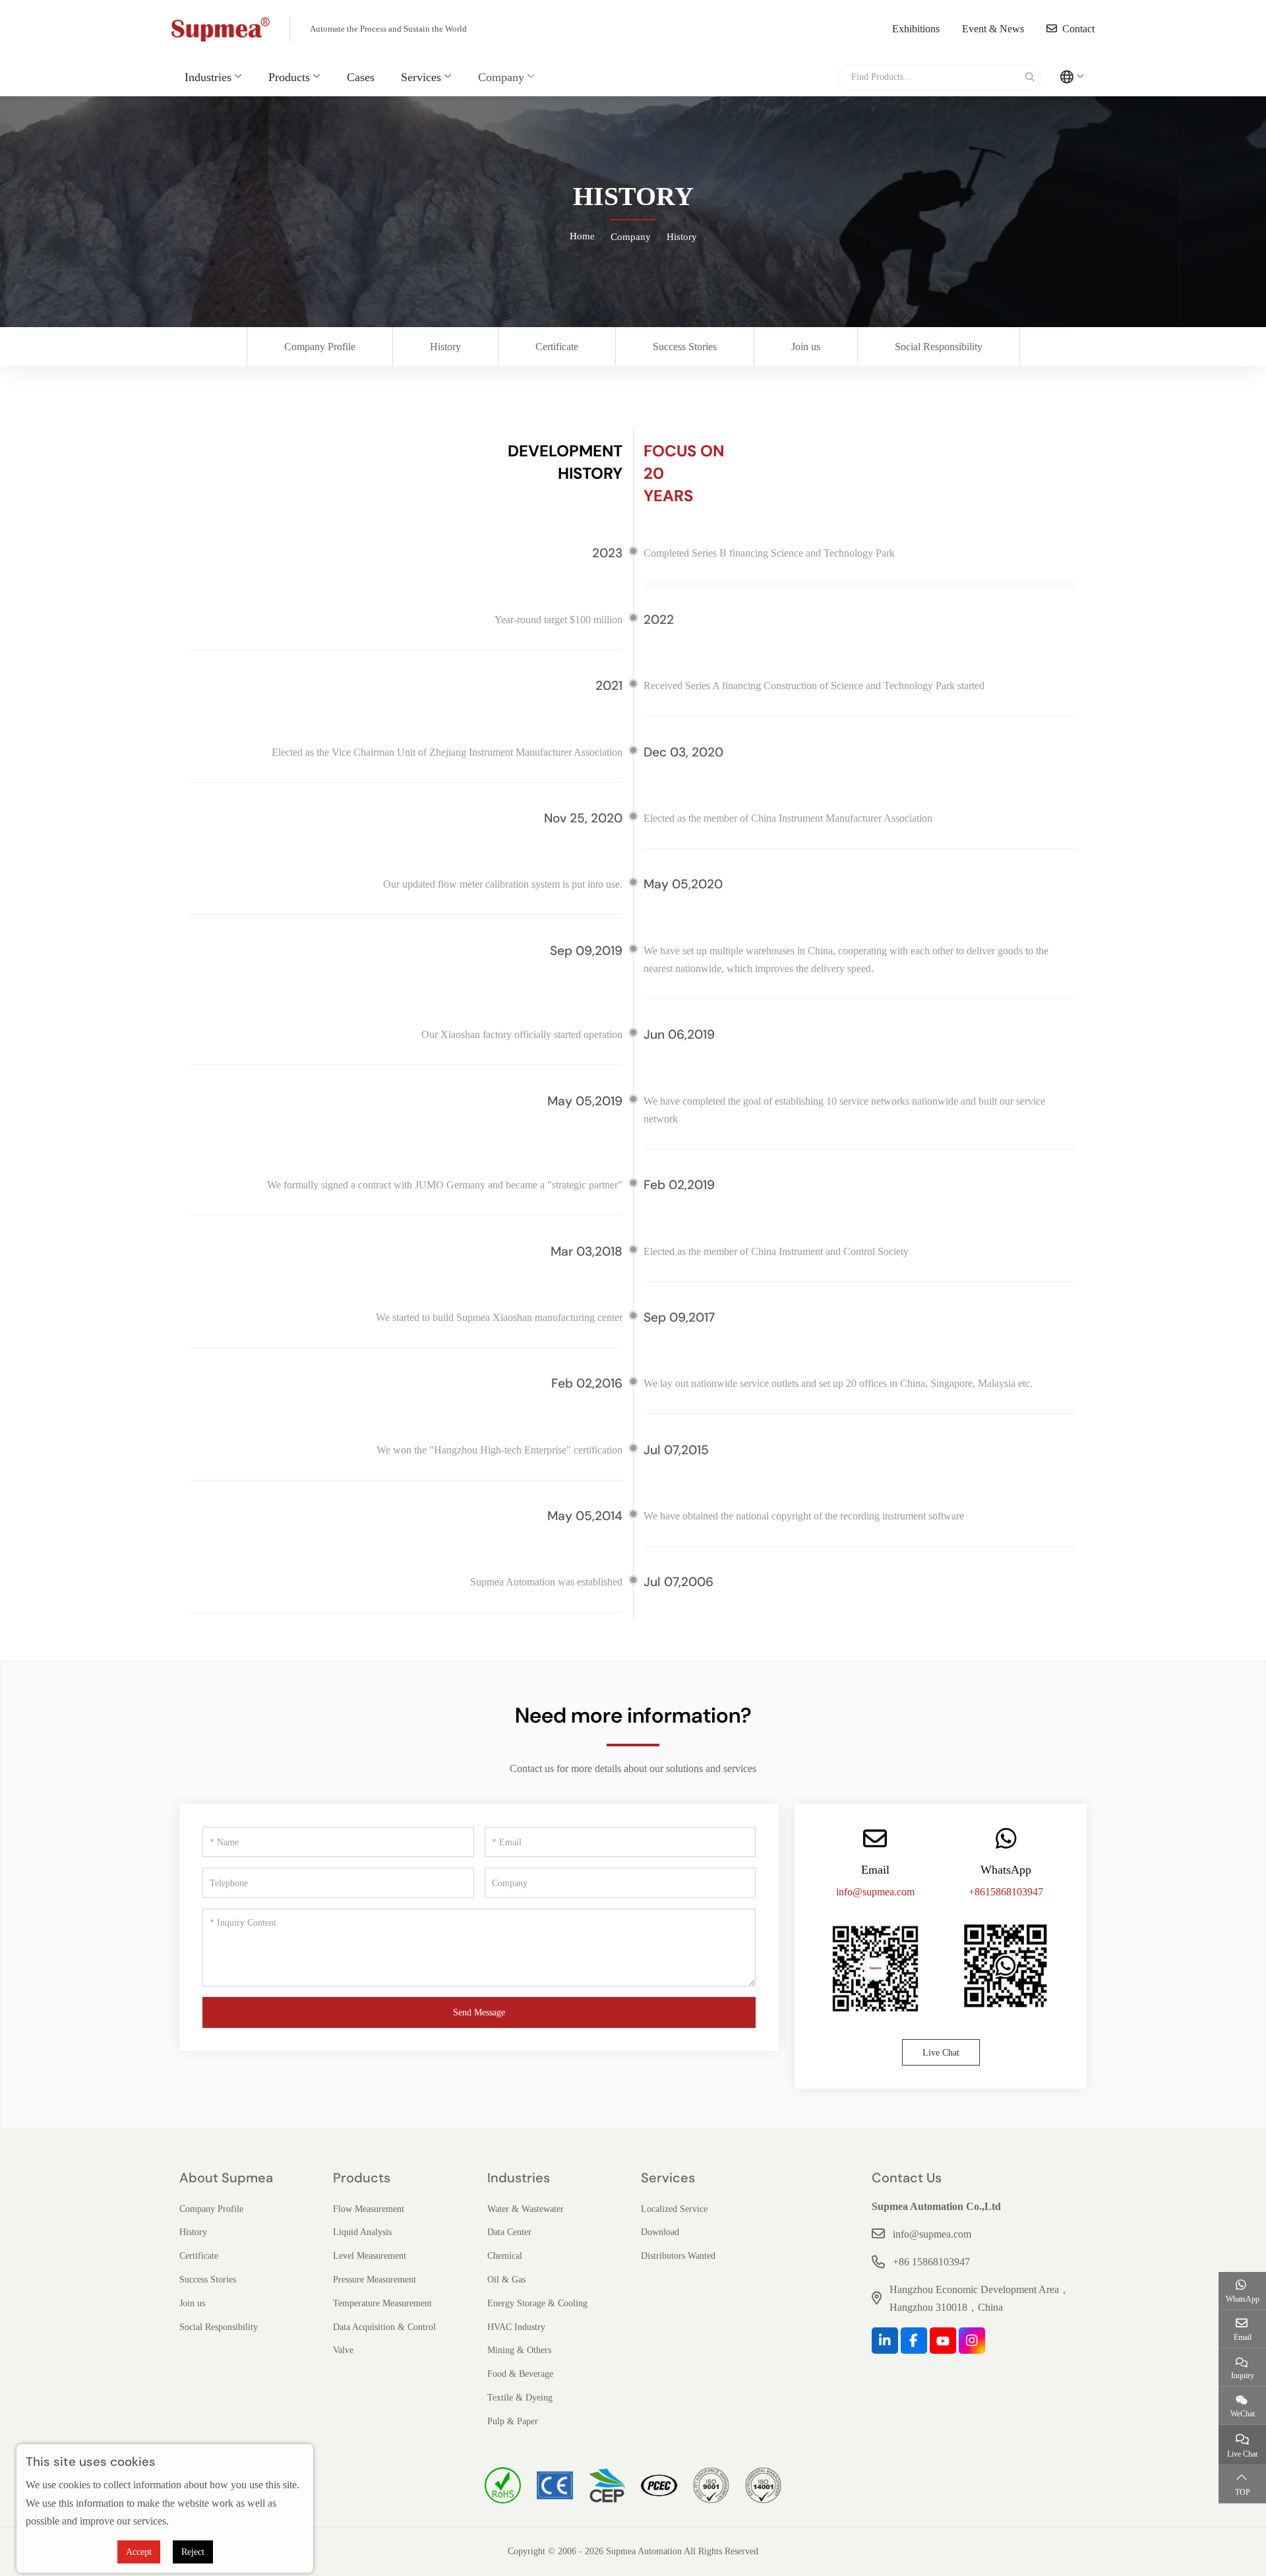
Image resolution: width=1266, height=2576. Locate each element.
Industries (208, 77)
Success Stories (685, 347)
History (445, 347)
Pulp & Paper (513, 2421)
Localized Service (674, 2209)
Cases (361, 77)
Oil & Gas (506, 2280)
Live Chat (941, 2053)
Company (501, 77)
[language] (1072, 77)
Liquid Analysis (362, 2232)
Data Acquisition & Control (384, 2327)
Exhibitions (916, 29)
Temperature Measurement (382, 2303)
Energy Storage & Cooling (537, 2303)
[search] (1028, 77)
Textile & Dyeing (520, 2398)
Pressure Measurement (375, 2280)
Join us (806, 347)
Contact (1078, 29)
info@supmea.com (875, 1892)
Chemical (505, 2256)
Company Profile (320, 347)
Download (660, 2232)
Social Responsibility (939, 347)
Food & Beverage (520, 2374)
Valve (343, 2350)
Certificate (557, 347)
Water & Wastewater (526, 2209)
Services (421, 77)
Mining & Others (519, 2350)
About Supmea (226, 2178)
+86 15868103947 (931, 2262)
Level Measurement (370, 2256)
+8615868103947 (1006, 1892)
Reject (193, 2552)
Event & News (993, 29)
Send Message (479, 2012)
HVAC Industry (516, 2327)
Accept (139, 2552)
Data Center (509, 2232)
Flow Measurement (369, 2209)
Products (289, 77)
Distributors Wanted (678, 2256)
